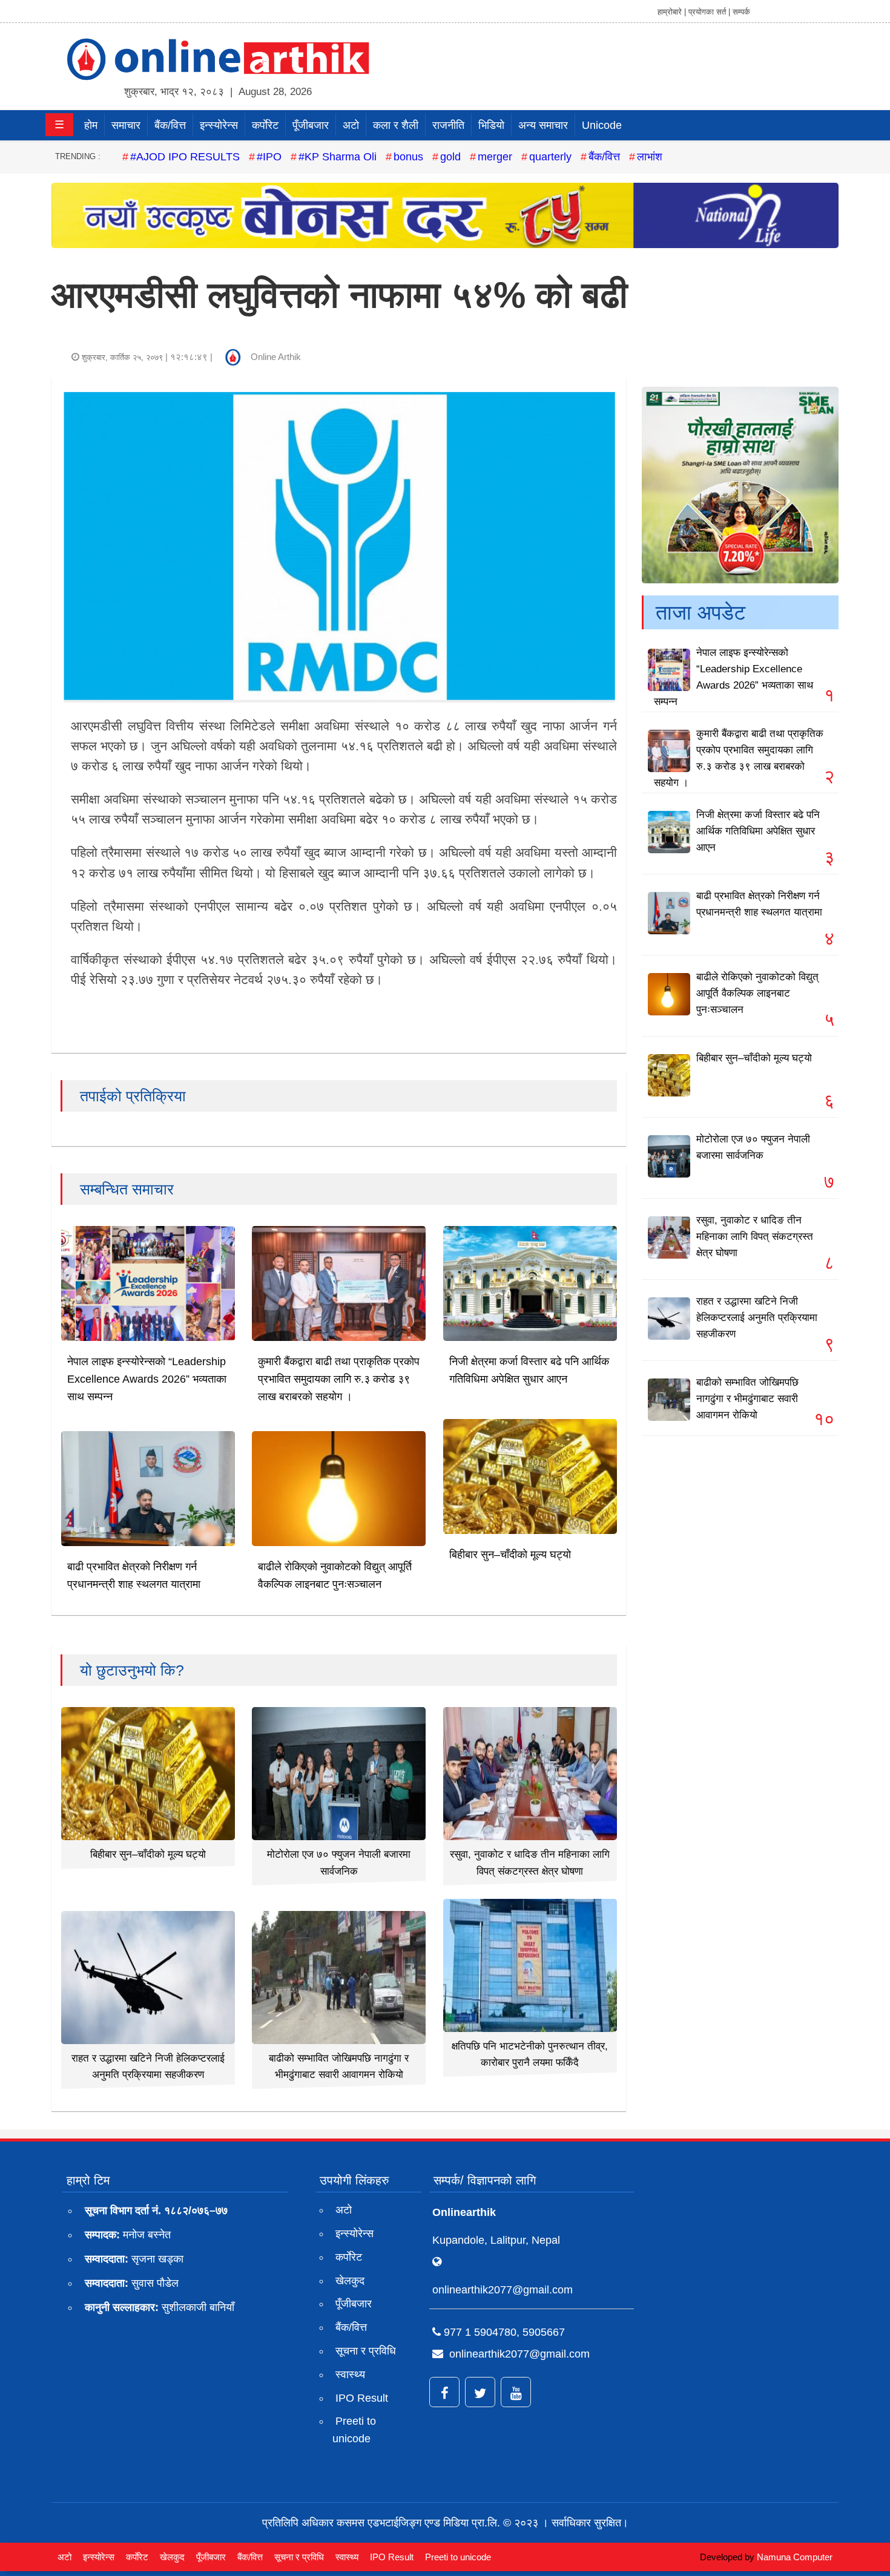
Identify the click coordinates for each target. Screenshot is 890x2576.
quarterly (550, 157)
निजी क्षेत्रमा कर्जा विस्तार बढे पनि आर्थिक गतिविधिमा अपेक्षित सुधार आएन (758, 831)
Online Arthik (276, 357)
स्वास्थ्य (350, 2374)
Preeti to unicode (354, 2430)
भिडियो (491, 125)
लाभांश (650, 157)
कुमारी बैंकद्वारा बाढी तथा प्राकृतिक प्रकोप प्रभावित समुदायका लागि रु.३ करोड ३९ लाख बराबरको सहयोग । (339, 1379)
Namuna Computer (795, 2557)
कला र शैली (396, 125)
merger (495, 157)
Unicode (602, 125)
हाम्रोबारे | (672, 12)
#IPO (269, 157)
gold (450, 157)
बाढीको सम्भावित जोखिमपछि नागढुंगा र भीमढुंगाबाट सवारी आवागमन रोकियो (747, 1399)
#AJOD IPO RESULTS (185, 157)
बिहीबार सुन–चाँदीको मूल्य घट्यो (510, 1555)
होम (91, 125)
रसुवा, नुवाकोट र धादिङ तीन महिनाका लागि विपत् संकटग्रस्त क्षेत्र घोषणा (755, 1237)
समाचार (126, 125)
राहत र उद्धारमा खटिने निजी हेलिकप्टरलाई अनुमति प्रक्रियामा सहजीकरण (757, 1318)
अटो (351, 125)
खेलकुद (350, 2281)
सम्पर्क (741, 12)
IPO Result (362, 2398)
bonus (408, 157)
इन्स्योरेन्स (219, 125)
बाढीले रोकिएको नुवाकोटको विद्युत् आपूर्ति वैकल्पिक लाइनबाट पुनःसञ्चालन (757, 993)
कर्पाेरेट (265, 125)
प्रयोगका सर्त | (709, 12)
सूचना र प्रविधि (366, 2351)
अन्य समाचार (543, 125)
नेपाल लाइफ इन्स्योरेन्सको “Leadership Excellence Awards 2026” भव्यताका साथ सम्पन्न (147, 1379)
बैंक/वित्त (170, 125)
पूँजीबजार (311, 125)
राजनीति (448, 125)
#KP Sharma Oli (338, 157)
